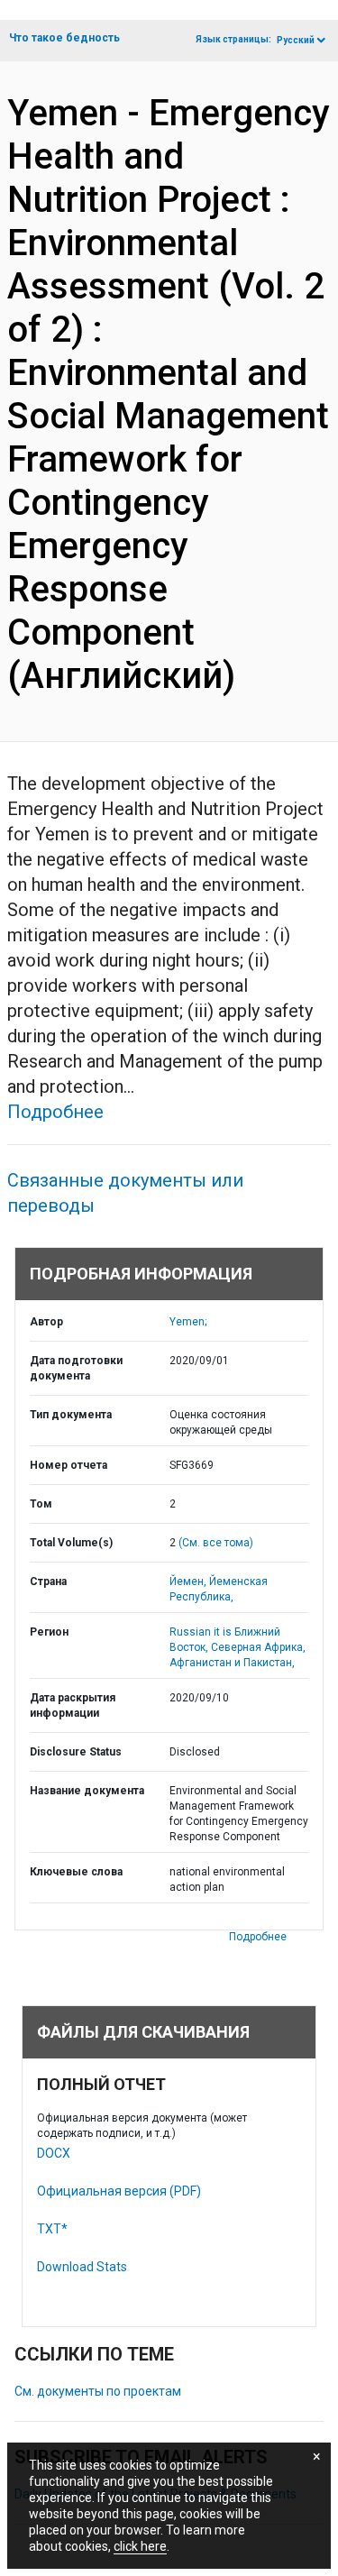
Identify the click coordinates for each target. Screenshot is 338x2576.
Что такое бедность (64, 38)
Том (41, 1504)
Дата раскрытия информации (73, 1705)
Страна (48, 1581)
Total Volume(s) (71, 1543)
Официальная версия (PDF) (119, 2191)
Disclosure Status (76, 1752)
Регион (49, 1632)
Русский (296, 40)
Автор (46, 1322)
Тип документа (71, 1415)
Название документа (87, 1791)
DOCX (54, 2153)
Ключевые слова (76, 1872)
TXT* (52, 2229)
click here (140, 2546)
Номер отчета (69, 1465)
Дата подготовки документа (76, 1368)
